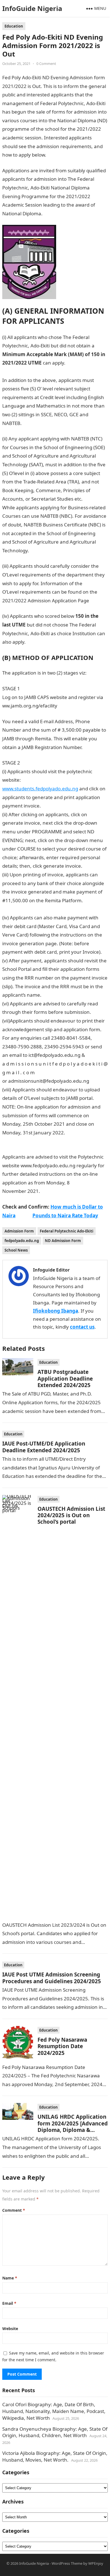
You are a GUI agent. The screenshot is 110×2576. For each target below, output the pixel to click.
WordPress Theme (67, 2563)
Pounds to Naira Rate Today (65, 1215)
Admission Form (19, 1231)
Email (9, 2303)
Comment (14, 2210)
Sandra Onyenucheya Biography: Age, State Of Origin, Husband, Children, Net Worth (55, 2432)
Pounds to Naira (45, 642)
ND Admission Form (63, 1241)
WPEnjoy (96, 2563)
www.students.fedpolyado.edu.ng (40, 789)
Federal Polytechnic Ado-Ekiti (67, 1231)
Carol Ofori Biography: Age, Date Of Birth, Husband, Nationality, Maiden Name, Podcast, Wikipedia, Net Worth (54, 2411)
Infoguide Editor (51, 1270)
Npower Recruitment (54, 550)
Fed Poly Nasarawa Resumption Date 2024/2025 (62, 2046)
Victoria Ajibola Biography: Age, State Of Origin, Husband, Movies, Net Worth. (55, 2456)
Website (10, 2329)
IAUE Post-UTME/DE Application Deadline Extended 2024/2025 (44, 1447)
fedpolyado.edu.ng (22, 1241)
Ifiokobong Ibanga (56, 1311)
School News (16, 1250)
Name (10, 2278)
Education (14, 26)
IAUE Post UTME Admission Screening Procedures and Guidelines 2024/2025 (52, 1978)
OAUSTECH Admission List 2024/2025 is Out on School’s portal (71, 1515)
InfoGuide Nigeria (32, 8)
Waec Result (58, 213)
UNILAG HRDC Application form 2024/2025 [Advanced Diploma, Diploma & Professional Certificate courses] (73, 2130)
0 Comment (46, 64)
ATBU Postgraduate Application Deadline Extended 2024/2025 (65, 1378)
